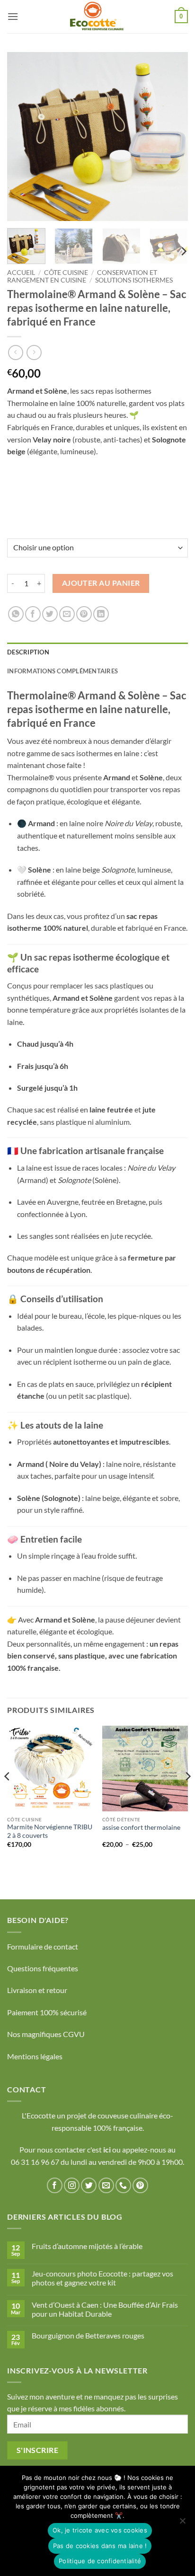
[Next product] (15, 352)
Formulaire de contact (43, 1946)
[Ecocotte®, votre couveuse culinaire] (97, 17)
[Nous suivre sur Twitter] (89, 2185)
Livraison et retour (37, 1990)
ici (108, 2149)
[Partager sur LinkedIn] (101, 614)
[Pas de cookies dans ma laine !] (182, 2523)
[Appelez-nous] (123, 2185)
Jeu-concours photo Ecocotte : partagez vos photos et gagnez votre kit (102, 2278)
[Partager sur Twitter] (50, 614)
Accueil (21, 273)
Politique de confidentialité (100, 2561)
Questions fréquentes (43, 1968)
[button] (13, 16)
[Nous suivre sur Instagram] (72, 2185)
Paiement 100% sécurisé (47, 2012)
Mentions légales (35, 2056)
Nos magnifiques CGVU (46, 2034)
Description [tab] (28, 652)
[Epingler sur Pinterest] (84, 614)
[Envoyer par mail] (67, 614)
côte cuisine (66, 273)
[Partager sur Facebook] (33, 614)
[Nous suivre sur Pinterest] (140, 2185)
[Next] (172, 137)
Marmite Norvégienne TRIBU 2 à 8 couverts (50, 1831)
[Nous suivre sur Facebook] (55, 2185)
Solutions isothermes (134, 280)
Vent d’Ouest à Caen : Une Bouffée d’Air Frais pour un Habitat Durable (105, 2309)
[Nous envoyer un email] (106, 2185)
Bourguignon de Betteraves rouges (88, 2335)
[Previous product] (34, 352)
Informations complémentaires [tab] (62, 671)
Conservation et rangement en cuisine (82, 276)
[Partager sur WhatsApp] (16, 614)
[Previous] (23, 137)
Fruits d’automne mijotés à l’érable (87, 2246)
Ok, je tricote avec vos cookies (100, 2530)
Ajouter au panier (101, 583)
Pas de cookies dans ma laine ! (100, 2546)
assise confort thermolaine (141, 1827)
